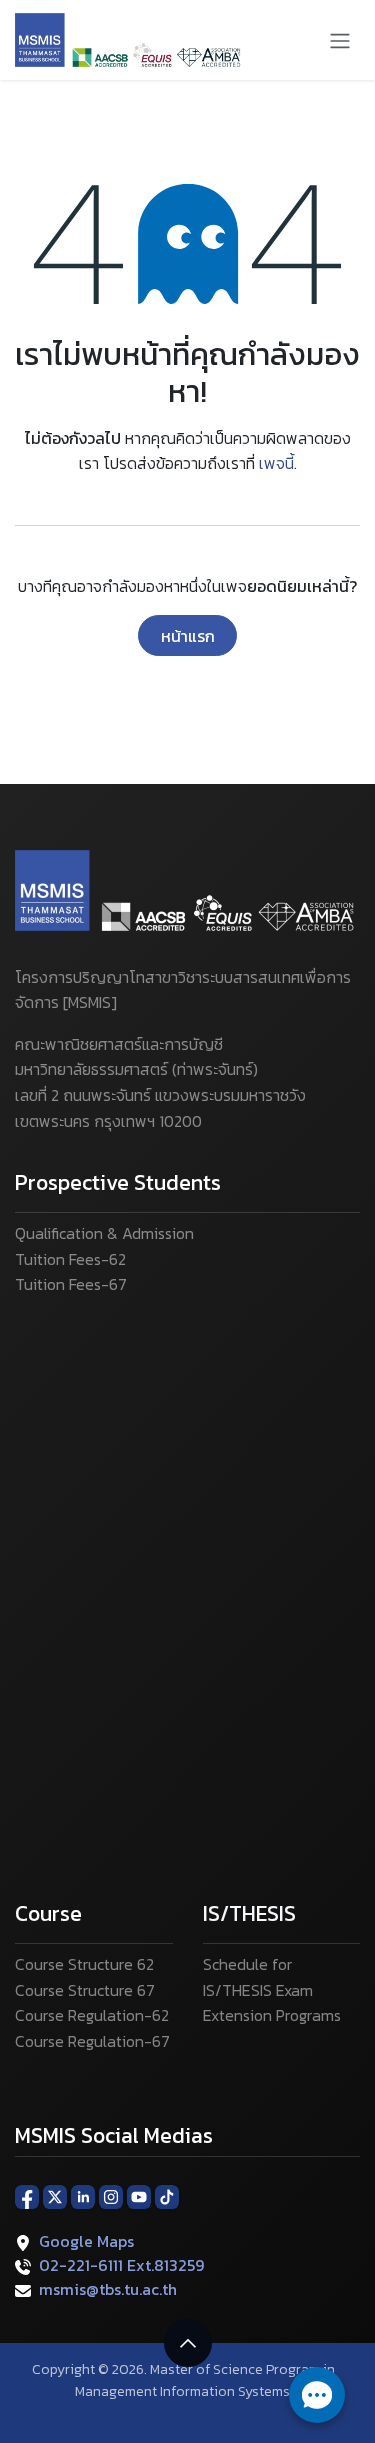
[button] (188, 2343)
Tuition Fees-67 (71, 1284)
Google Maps (86, 2241)
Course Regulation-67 (92, 2041)
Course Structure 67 (85, 1990)
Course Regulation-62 (92, 2015)
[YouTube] (139, 2195)
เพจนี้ (276, 463)
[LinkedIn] (83, 2195)
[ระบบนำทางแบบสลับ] (340, 40)
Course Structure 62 (84, 1964)
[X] (55, 2195)
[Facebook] (27, 2195)
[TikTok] (167, 2195)
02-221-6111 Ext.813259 (121, 2265)
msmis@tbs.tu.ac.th (108, 2289)
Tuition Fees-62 (70, 1259)
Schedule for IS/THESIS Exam (258, 1977)
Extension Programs (272, 2015)
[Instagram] (111, 2195)
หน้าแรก (188, 636)
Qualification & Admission (104, 1233)
